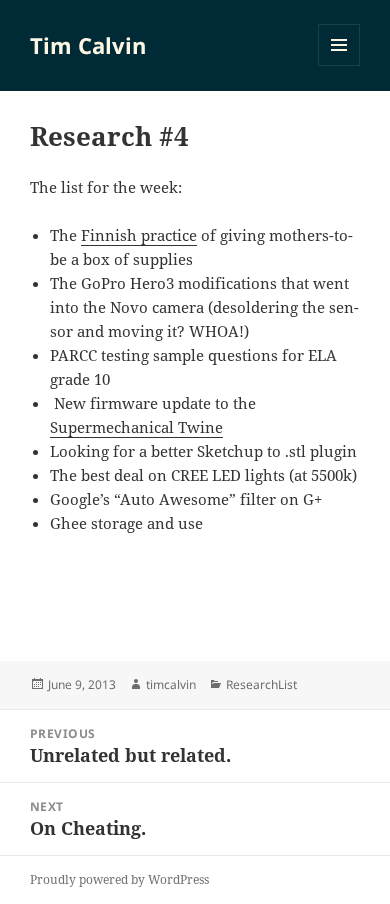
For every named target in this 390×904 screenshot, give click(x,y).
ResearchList (261, 684)
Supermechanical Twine (136, 427)
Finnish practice (139, 235)
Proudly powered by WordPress (119, 879)
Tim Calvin (88, 45)
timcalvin (171, 684)
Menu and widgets (339, 65)
